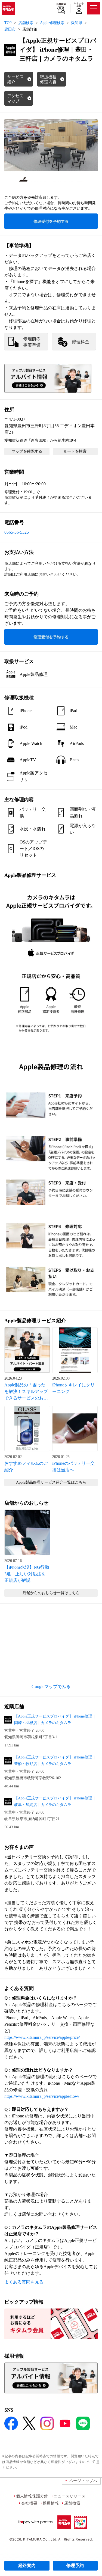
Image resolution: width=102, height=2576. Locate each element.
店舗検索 (61, 4)
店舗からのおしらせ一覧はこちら (51, 1593)
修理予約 (75, 2565)
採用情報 (51, 2503)
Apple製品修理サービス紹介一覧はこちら (51, 1482)
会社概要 (29, 2503)
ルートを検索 (75, 451)
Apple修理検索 (52, 23)
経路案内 (27, 2565)
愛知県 (77, 23)
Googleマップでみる (51, 1687)
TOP (8, 23)
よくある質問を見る (24, 2282)
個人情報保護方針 (32, 2496)
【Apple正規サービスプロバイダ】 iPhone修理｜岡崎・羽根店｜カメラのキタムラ (55, 1720)
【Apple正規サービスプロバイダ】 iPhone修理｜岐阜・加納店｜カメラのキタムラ (55, 1801)
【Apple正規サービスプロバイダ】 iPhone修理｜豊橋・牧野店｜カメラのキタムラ (55, 1761)
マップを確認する (27, 451)
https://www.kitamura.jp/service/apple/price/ (42, 2037)
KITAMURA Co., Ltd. (40, 2539)
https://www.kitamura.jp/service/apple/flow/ (42, 2096)
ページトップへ (83, 2481)
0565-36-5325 (17, 532)
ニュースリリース (70, 2496)
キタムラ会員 (79, 5)
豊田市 (10, 29)
